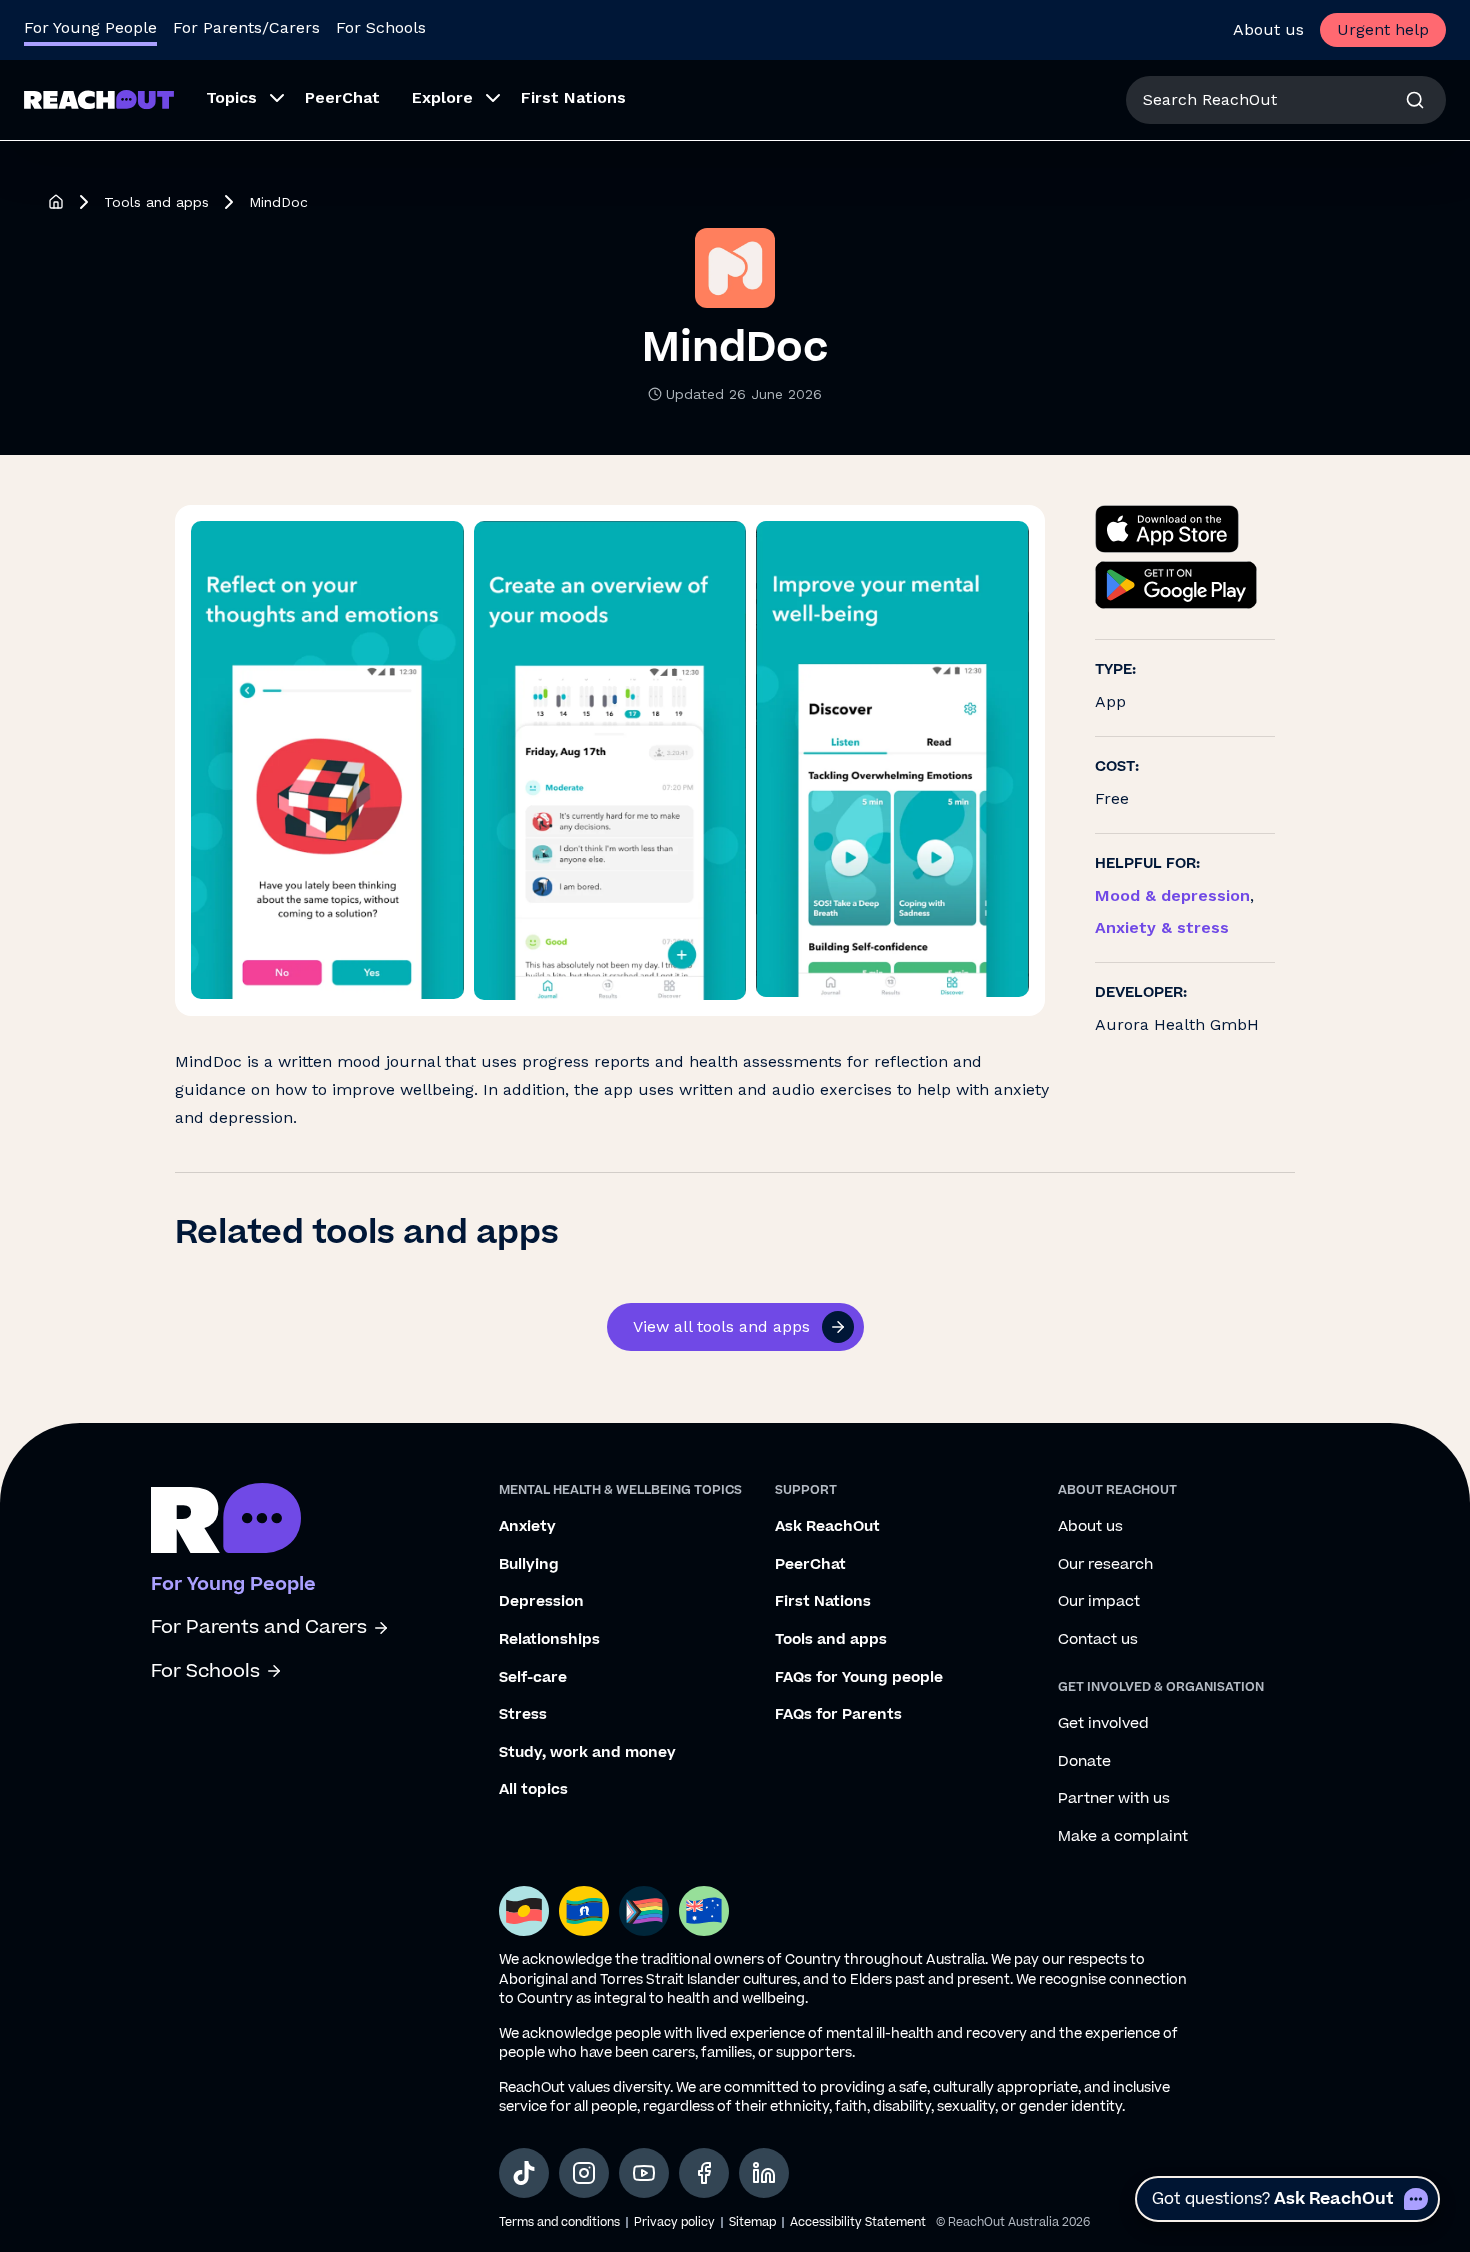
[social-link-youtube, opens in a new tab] (644, 2173)
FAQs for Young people (859, 1678)
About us (1268, 29)
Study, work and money (587, 1753)
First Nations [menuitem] (573, 97)
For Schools (381, 27)
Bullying (529, 1565)
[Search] (1415, 100)
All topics (533, 1790)
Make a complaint (1123, 1837)
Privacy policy (674, 2222)
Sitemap (752, 2222)
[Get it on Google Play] (1176, 585)
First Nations (823, 1602)
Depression (541, 1602)
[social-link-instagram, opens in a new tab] (584, 2173)
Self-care (533, 1678)
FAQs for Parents (838, 1715)
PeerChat (810, 1565)
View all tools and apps (721, 1326)
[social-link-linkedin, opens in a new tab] (764, 2173)
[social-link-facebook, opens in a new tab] (704, 2173)
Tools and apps (156, 202)
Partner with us (1114, 1799)
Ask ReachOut (827, 1527)
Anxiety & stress (1162, 927)
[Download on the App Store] (1167, 529)
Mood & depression (1172, 895)
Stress (523, 1715)
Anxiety (527, 1527)
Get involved (1103, 1724)
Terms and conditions (559, 2222)
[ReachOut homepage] (56, 202)
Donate (1084, 1762)
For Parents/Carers (246, 27)
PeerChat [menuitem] (342, 97)
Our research (1105, 1565)
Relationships (549, 1640)
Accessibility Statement (858, 2222)
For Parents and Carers (259, 1627)
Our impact (1099, 1602)
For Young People (90, 27)
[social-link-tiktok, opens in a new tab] (524, 2173)
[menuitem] (239, 100)
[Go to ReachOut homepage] (99, 99)
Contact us (1098, 1640)
